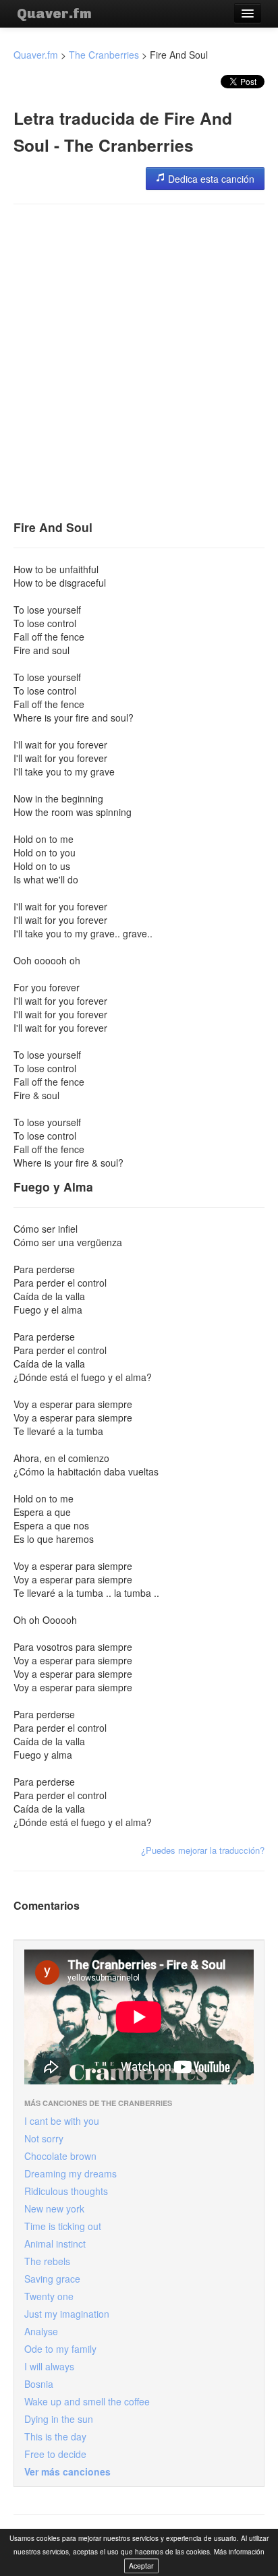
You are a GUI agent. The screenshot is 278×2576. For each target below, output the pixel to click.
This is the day (55, 2436)
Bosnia (39, 2384)
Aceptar (141, 2566)
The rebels (47, 2261)
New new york (54, 2208)
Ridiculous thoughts (66, 2191)
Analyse (41, 2331)
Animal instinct (55, 2244)
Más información (239, 2552)
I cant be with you (62, 2121)
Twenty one (49, 2296)
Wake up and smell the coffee (87, 2401)
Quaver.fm (54, 13)
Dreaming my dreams (71, 2173)
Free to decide (55, 2454)
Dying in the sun (59, 2419)
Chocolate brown (60, 2156)
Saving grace (52, 2279)
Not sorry (44, 2138)
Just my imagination (67, 2314)
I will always (49, 2366)
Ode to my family (60, 2349)
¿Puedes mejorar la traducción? (203, 1850)
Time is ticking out (63, 2226)
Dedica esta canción (210, 179)
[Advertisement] (139, 357)
